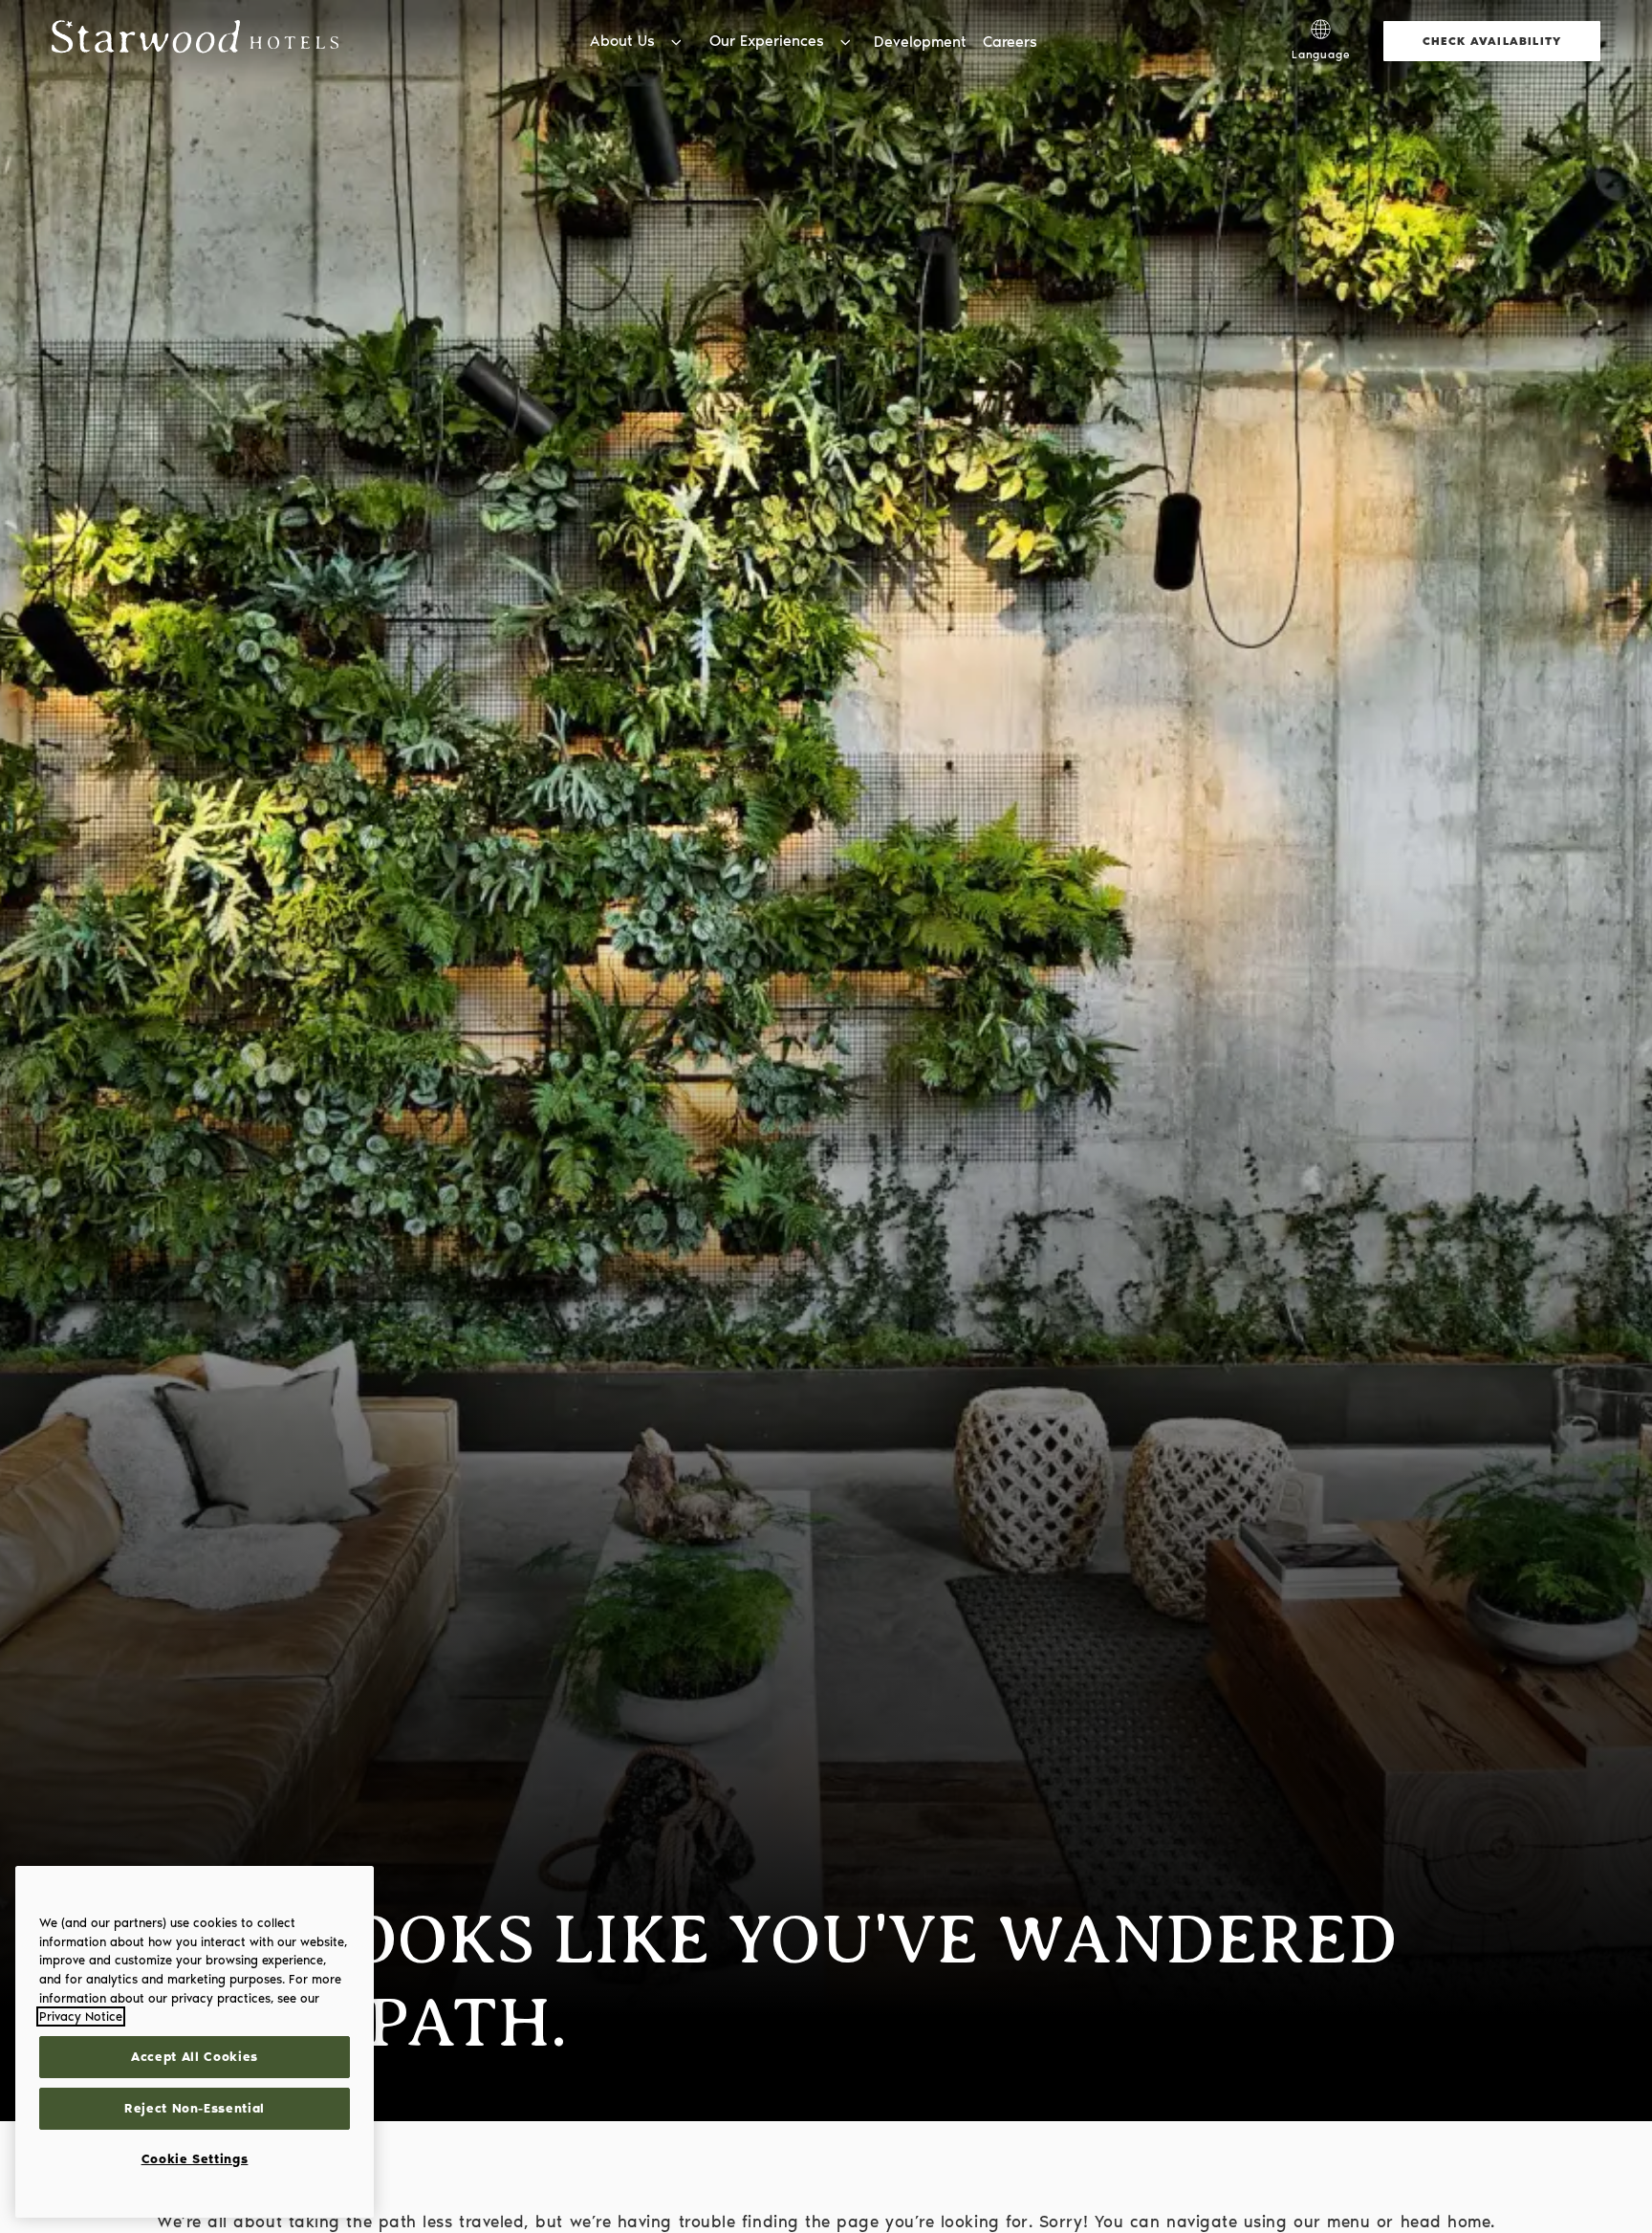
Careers (1010, 42)
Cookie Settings (195, 2159)
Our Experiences (767, 41)
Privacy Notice (81, 2016)
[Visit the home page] (195, 41)
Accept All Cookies (195, 2057)
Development (920, 42)
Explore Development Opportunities (1138, 19)
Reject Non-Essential (195, 2108)
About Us (622, 41)
